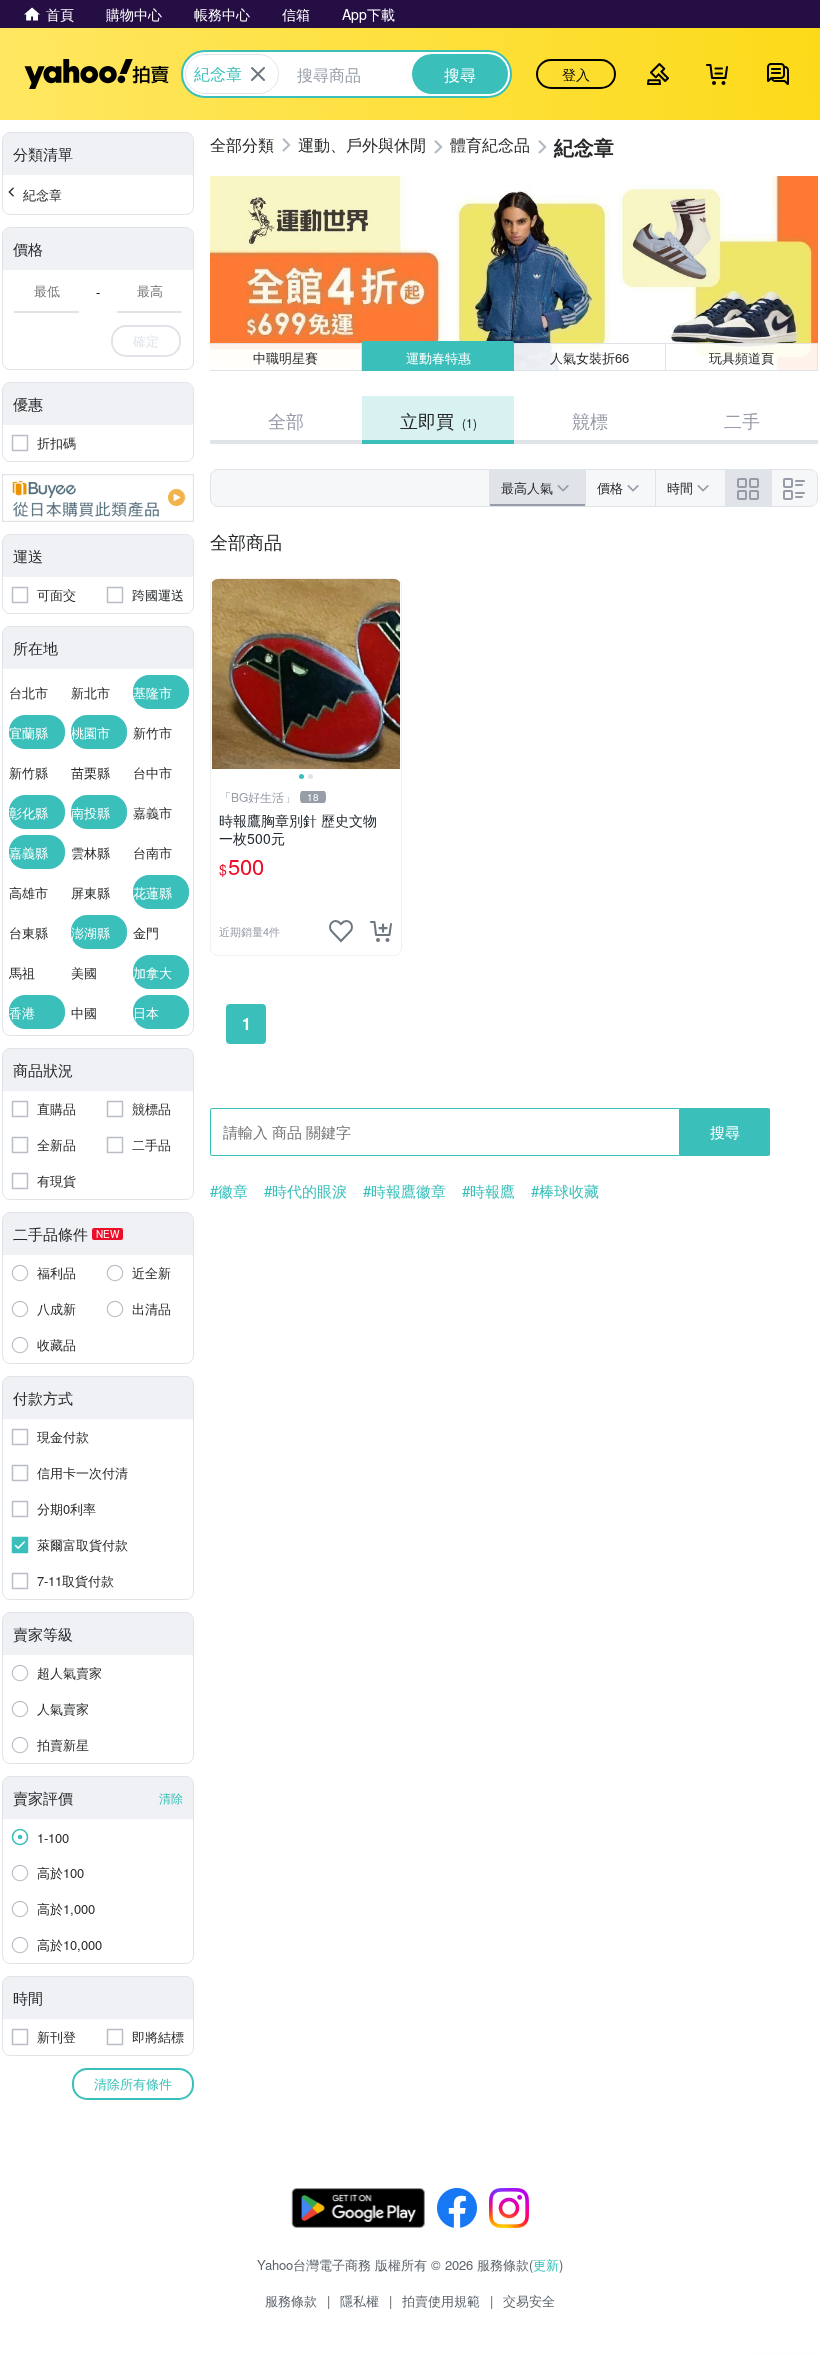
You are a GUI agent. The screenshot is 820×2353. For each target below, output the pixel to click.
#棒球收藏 (565, 1191)
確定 (146, 340)
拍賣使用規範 (441, 2300)
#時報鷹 (488, 1191)
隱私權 (359, 2300)
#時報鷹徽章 (404, 1191)
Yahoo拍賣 (96, 74)
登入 (576, 74)
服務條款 (291, 2300)
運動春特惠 (438, 357)
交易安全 (529, 2300)
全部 (286, 420)
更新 (546, 2264)
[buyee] (98, 498)
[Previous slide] (224, 674)
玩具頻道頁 (741, 357)
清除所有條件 (133, 2083)
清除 (171, 1797)
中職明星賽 (285, 357)
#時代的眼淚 (305, 1191)
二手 (742, 420)
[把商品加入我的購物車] (381, 931)
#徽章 (229, 1191)
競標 (590, 420)
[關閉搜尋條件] (258, 74)
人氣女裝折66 (589, 357)
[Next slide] (388, 674)
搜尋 (725, 1131)
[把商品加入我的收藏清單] (341, 931)
